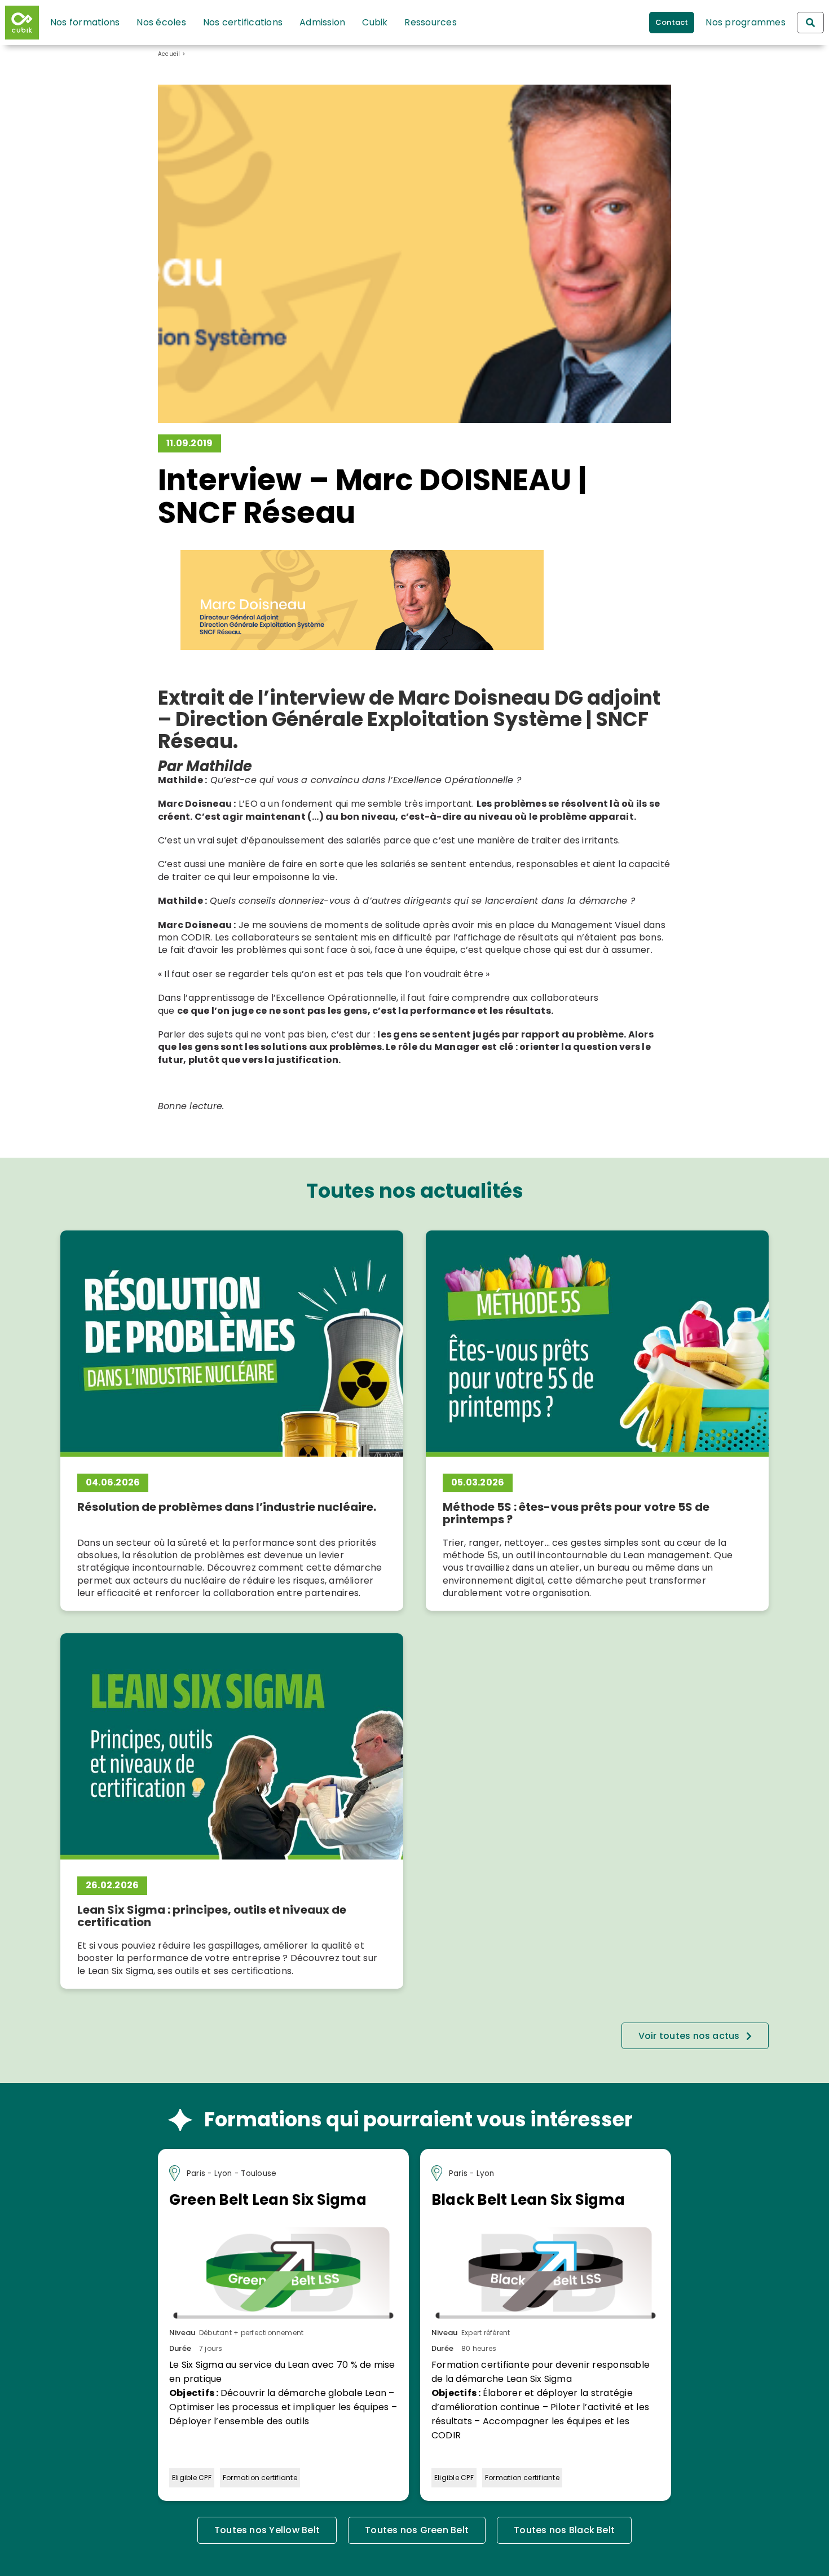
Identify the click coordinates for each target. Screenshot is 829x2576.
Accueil (169, 54)
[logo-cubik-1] (25, 23)
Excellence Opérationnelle (336, 998)
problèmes (521, 804)
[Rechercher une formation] (810, 23)
